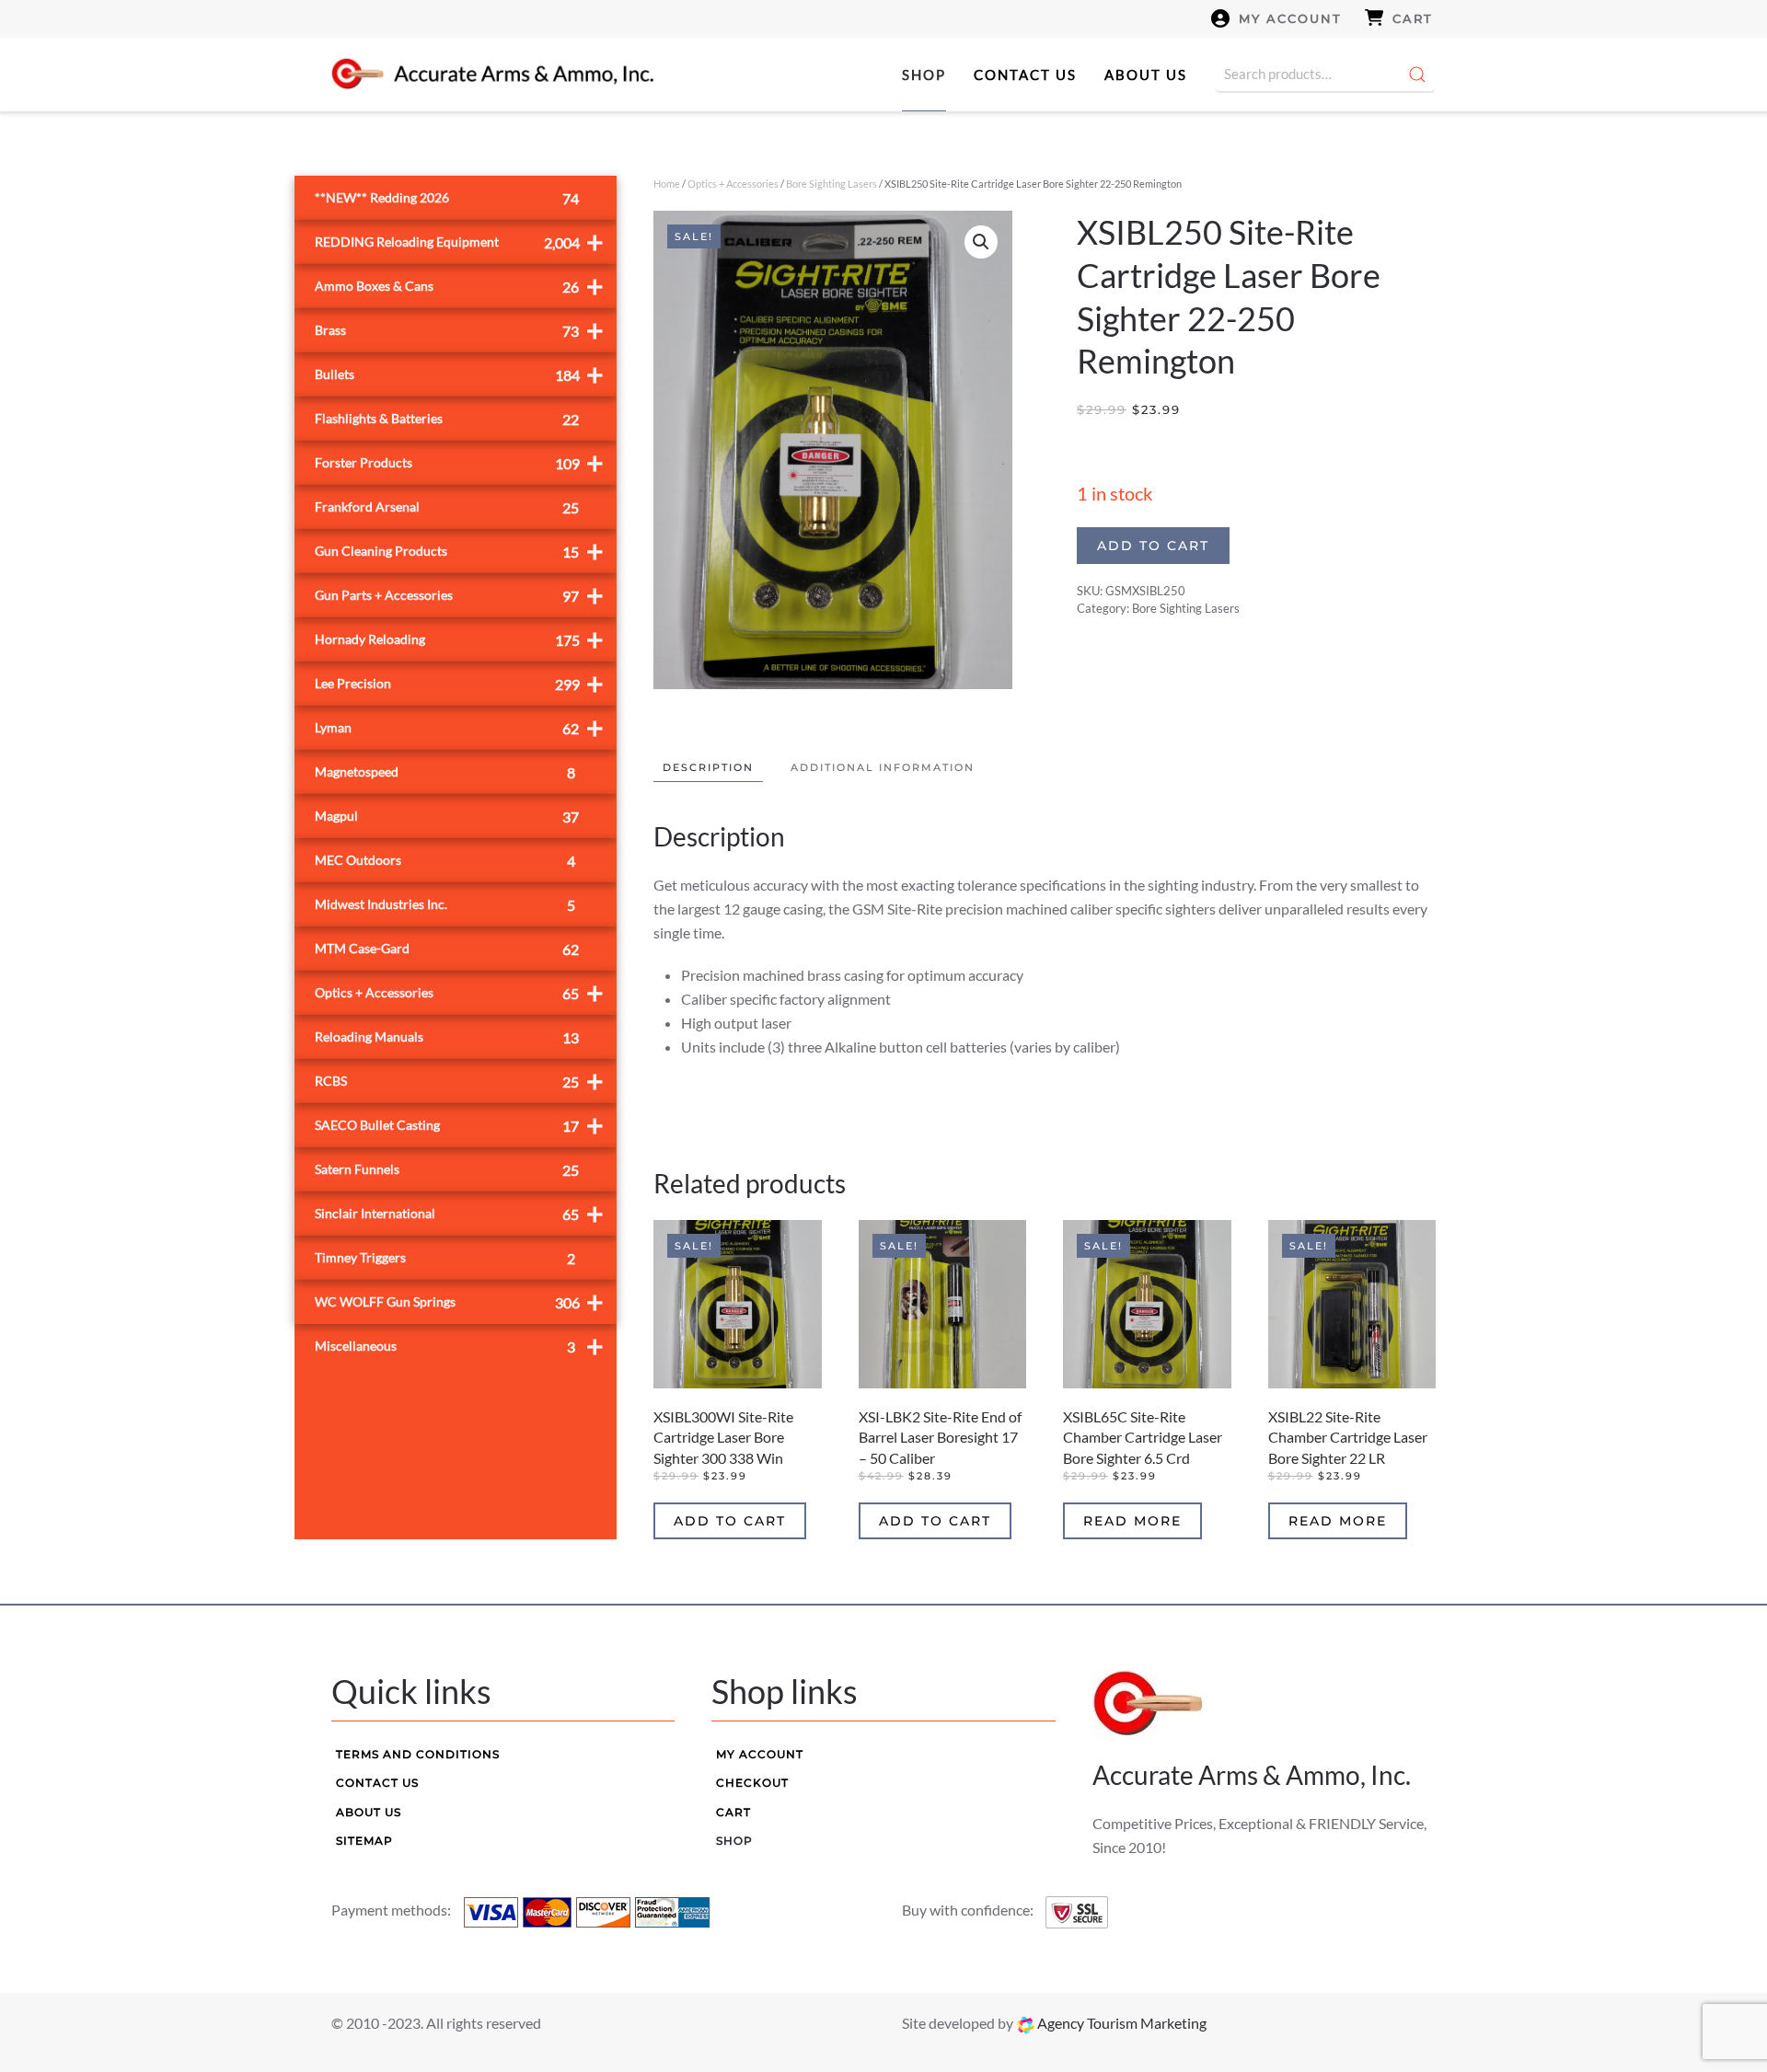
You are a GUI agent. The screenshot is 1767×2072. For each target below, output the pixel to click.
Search (1417, 75)
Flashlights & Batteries (447, 419)
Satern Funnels (447, 1170)
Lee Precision (459, 683)
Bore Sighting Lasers (832, 184)
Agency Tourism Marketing (1120, 2023)
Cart (1413, 18)
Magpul (447, 817)
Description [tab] (708, 767)
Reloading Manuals (447, 1037)
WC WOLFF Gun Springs (459, 1301)
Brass (459, 330)
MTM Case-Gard (447, 949)
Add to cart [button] (730, 1521)
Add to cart (1153, 546)
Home (667, 184)
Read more (1132, 1521)
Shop (924, 75)
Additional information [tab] (883, 767)
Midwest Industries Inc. (445, 905)
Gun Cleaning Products (459, 551)
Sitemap (364, 1841)
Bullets (459, 374)
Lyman (459, 727)
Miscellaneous (459, 1346)
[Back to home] (492, 75)
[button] (981, 242)
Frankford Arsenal (447, 507)
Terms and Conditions (418, 1754)
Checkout (752, 1783)
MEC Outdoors (445, 861)
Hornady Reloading (459, 639)
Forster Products (459, 462)
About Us (1146, 75)
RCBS (459, 1081)
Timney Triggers (445, 1258)
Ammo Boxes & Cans (459, 286)
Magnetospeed (445, 772)
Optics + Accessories (733, 184)
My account (1290, 18)
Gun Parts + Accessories (459, 595)
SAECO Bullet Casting (459, 1125)
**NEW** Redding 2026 (447, 198)
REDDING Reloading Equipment (459, 242)
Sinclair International (459, 1213)
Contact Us (1025, 75)
